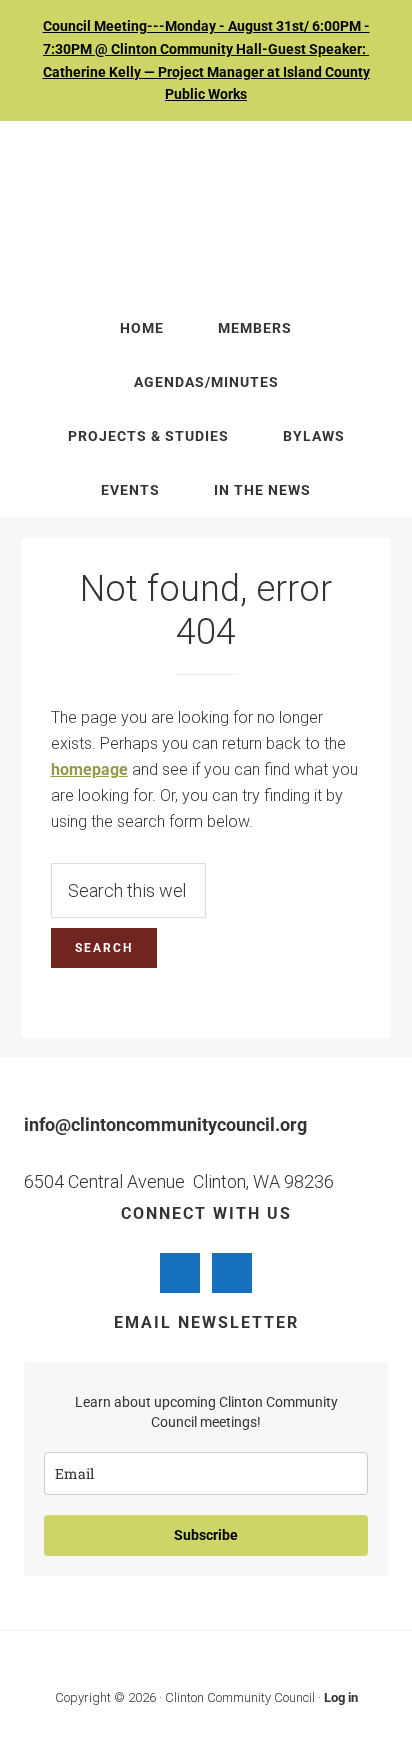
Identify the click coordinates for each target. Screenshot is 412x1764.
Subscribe (206, 1535)
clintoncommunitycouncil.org (206, 211)
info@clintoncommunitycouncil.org (165, 1124)
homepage (89, 769)
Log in (341, 1697)
